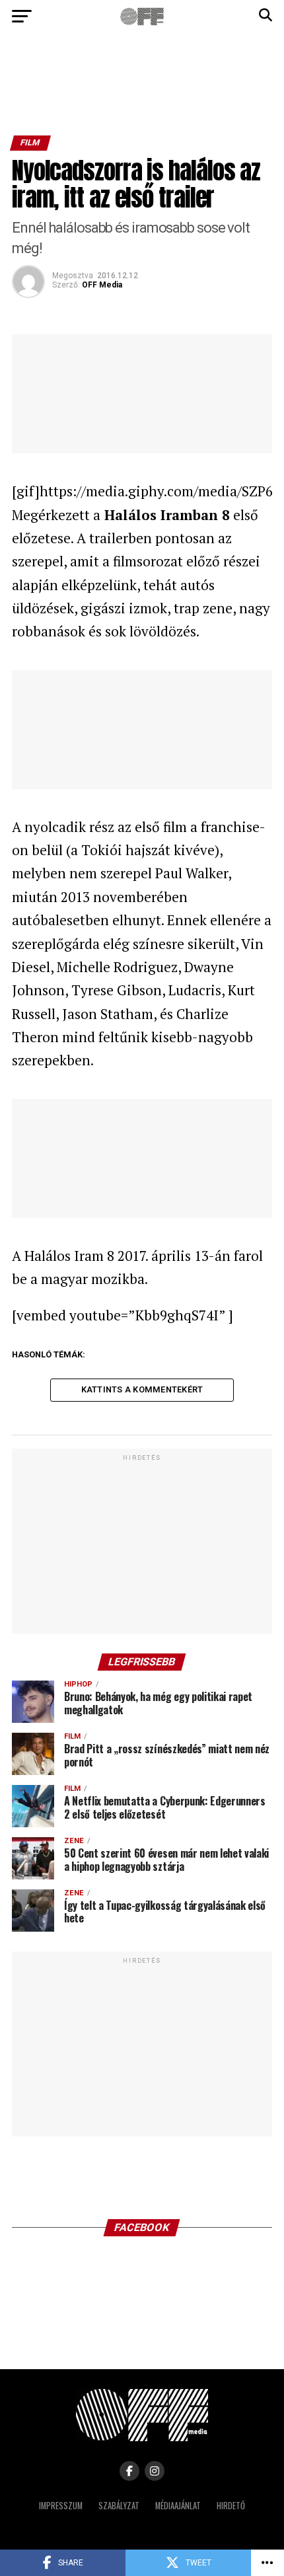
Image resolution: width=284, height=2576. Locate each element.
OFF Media (102, 285)
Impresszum (61, 2506)
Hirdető (231, 2506)
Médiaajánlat (178, 2506)
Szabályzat (119, 2506)
